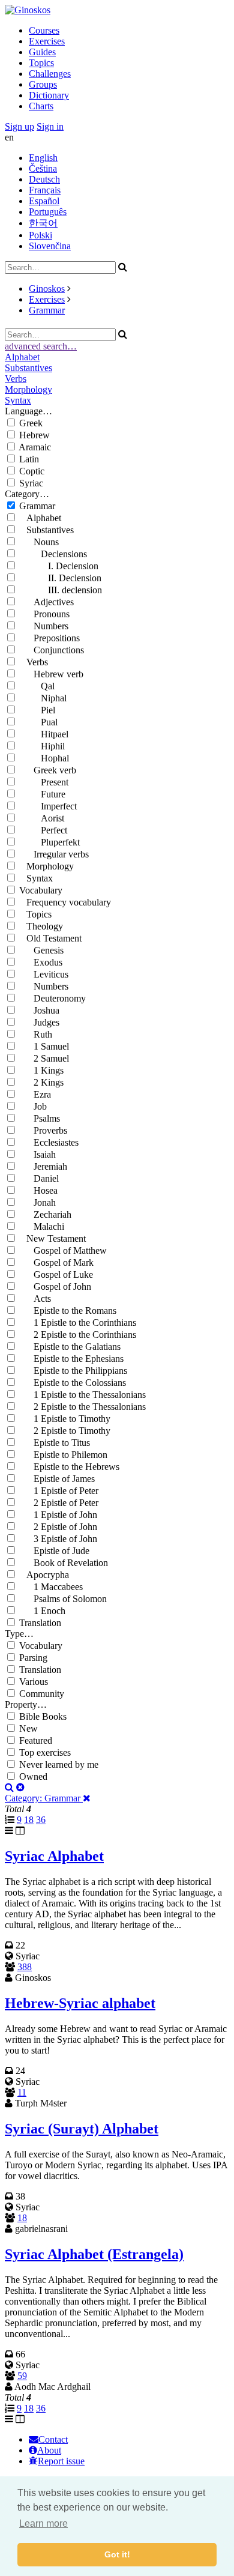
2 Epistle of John (58, 1527)
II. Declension (60, 578)
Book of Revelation (64, 1563)
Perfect (43, 830)
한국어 (43, 223)
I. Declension (59, 566)
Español (44, 201)
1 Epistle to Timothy (65, 1419)
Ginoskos (47, 289)
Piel (37, 710)
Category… (27, 494)
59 (22, 2376)
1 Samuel (44, 1046)
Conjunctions (52, 650)
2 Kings (41, 1082)
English (43, 158)
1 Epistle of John (58, 1515)
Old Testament (50, 938)
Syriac (31, 483)
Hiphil (42, 746)
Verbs (16, 379)
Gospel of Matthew (63, 1250)
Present (44, 782)
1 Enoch (42, 1611)
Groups (43, 84)
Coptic (32, 471)
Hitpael (44, 734)
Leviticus (44, 974)
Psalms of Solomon (63, 1599)
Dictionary (49, 95)
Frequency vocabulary (65, 902)
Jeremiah (43, 1166)
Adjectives (46, 602)
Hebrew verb (51, 674)
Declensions (53, 554)
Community (42, 1694)
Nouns (39, 542)
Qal (37, 686)
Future (42, 794)
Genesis (41, 950)
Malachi (42, 1226)
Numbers (44, 626)
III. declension (61, 590)
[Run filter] (9, 1787)
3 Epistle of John (58, 1539)
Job (33, 1106)
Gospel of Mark (56, 1262)
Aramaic (35, 447)
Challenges (50, 74)
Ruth (36, 1034)
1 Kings (41, 1070)
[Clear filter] (20, 1787)
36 (41, 1820)
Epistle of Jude (54, 1551)
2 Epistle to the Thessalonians (82, 1407)
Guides (42, 52)
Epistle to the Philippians (73, 1371)
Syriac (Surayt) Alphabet (82, 2129)
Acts (35, 1299)
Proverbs (43, 1130)
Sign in (50, 126)
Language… (28, 411)
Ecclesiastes (49, 1142)
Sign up (19, 126)
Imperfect (48, 806)
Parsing (33, 1658)
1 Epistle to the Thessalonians (82, 1395)
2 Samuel (44, 1058)
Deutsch (44, 179)
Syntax (18, 400)
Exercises (47, 41)
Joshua (39, 1010)
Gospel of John (55, 1286)
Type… (19, 1634)
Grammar (47, 310)
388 (25, 1967)
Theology (41, 926)
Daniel (39, 1178)
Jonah (37, 1202)
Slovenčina (50, 246)
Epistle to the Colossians (73, 1383)
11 (22, 2092)
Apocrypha (44, 1575)
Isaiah (37, 1154)
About (49, 2450)
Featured (36, 1740)
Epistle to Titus (55, 1443)
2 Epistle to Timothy (65, 1431)
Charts (41, 106)
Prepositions (49, 638)
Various (34, 1682)
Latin (29, 459)
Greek (31, 423)
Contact (53, 2439)
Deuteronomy (52, 998)
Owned (33, 1776)
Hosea (38, 1190)
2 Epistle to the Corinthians (78, 1335)
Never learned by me (59, 1764)
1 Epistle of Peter (59, 1491)
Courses (44, 30)
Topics (41, 63)
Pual (38, 722)
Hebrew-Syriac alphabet (80, 2003)
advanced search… (41, 346)
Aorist (42, 818)
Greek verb (48, 770)
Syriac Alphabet (54, 1856)
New (28, 1728)
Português (48, 212)
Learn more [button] (43, 2523)
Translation (40, 1623)
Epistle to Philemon (63, 1455)
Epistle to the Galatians (70, 1347)
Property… (26, 1704)
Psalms (40, 1118)
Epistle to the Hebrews (69, 1467)
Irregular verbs (54, 854)
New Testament (52, 1238)
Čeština (43, 168)
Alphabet (22, 357)
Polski (40, 235)
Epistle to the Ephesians (71, 1359)
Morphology (28, 389)
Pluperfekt (49, 842)
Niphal (43, 698)
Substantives (28, 368)
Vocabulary (41, 890)
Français (45, 190)
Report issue (61, 2461)
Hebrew (34, 435)
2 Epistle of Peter (59, 1503)
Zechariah (45, 1214)
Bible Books (43, 1716)
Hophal (44, 758)
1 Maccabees (51, 1587)
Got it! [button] (117, 2554)
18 (29, 1820)
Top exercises (45, 1752)
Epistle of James (57, 1479)
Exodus (41, 962)
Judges (39, 1022)
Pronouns (44, 614)
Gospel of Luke (56, 1274)
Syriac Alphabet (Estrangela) (94, 2254)
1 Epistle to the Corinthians (78, 1323)
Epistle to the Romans (68, 1311)
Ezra (35, 1094)
